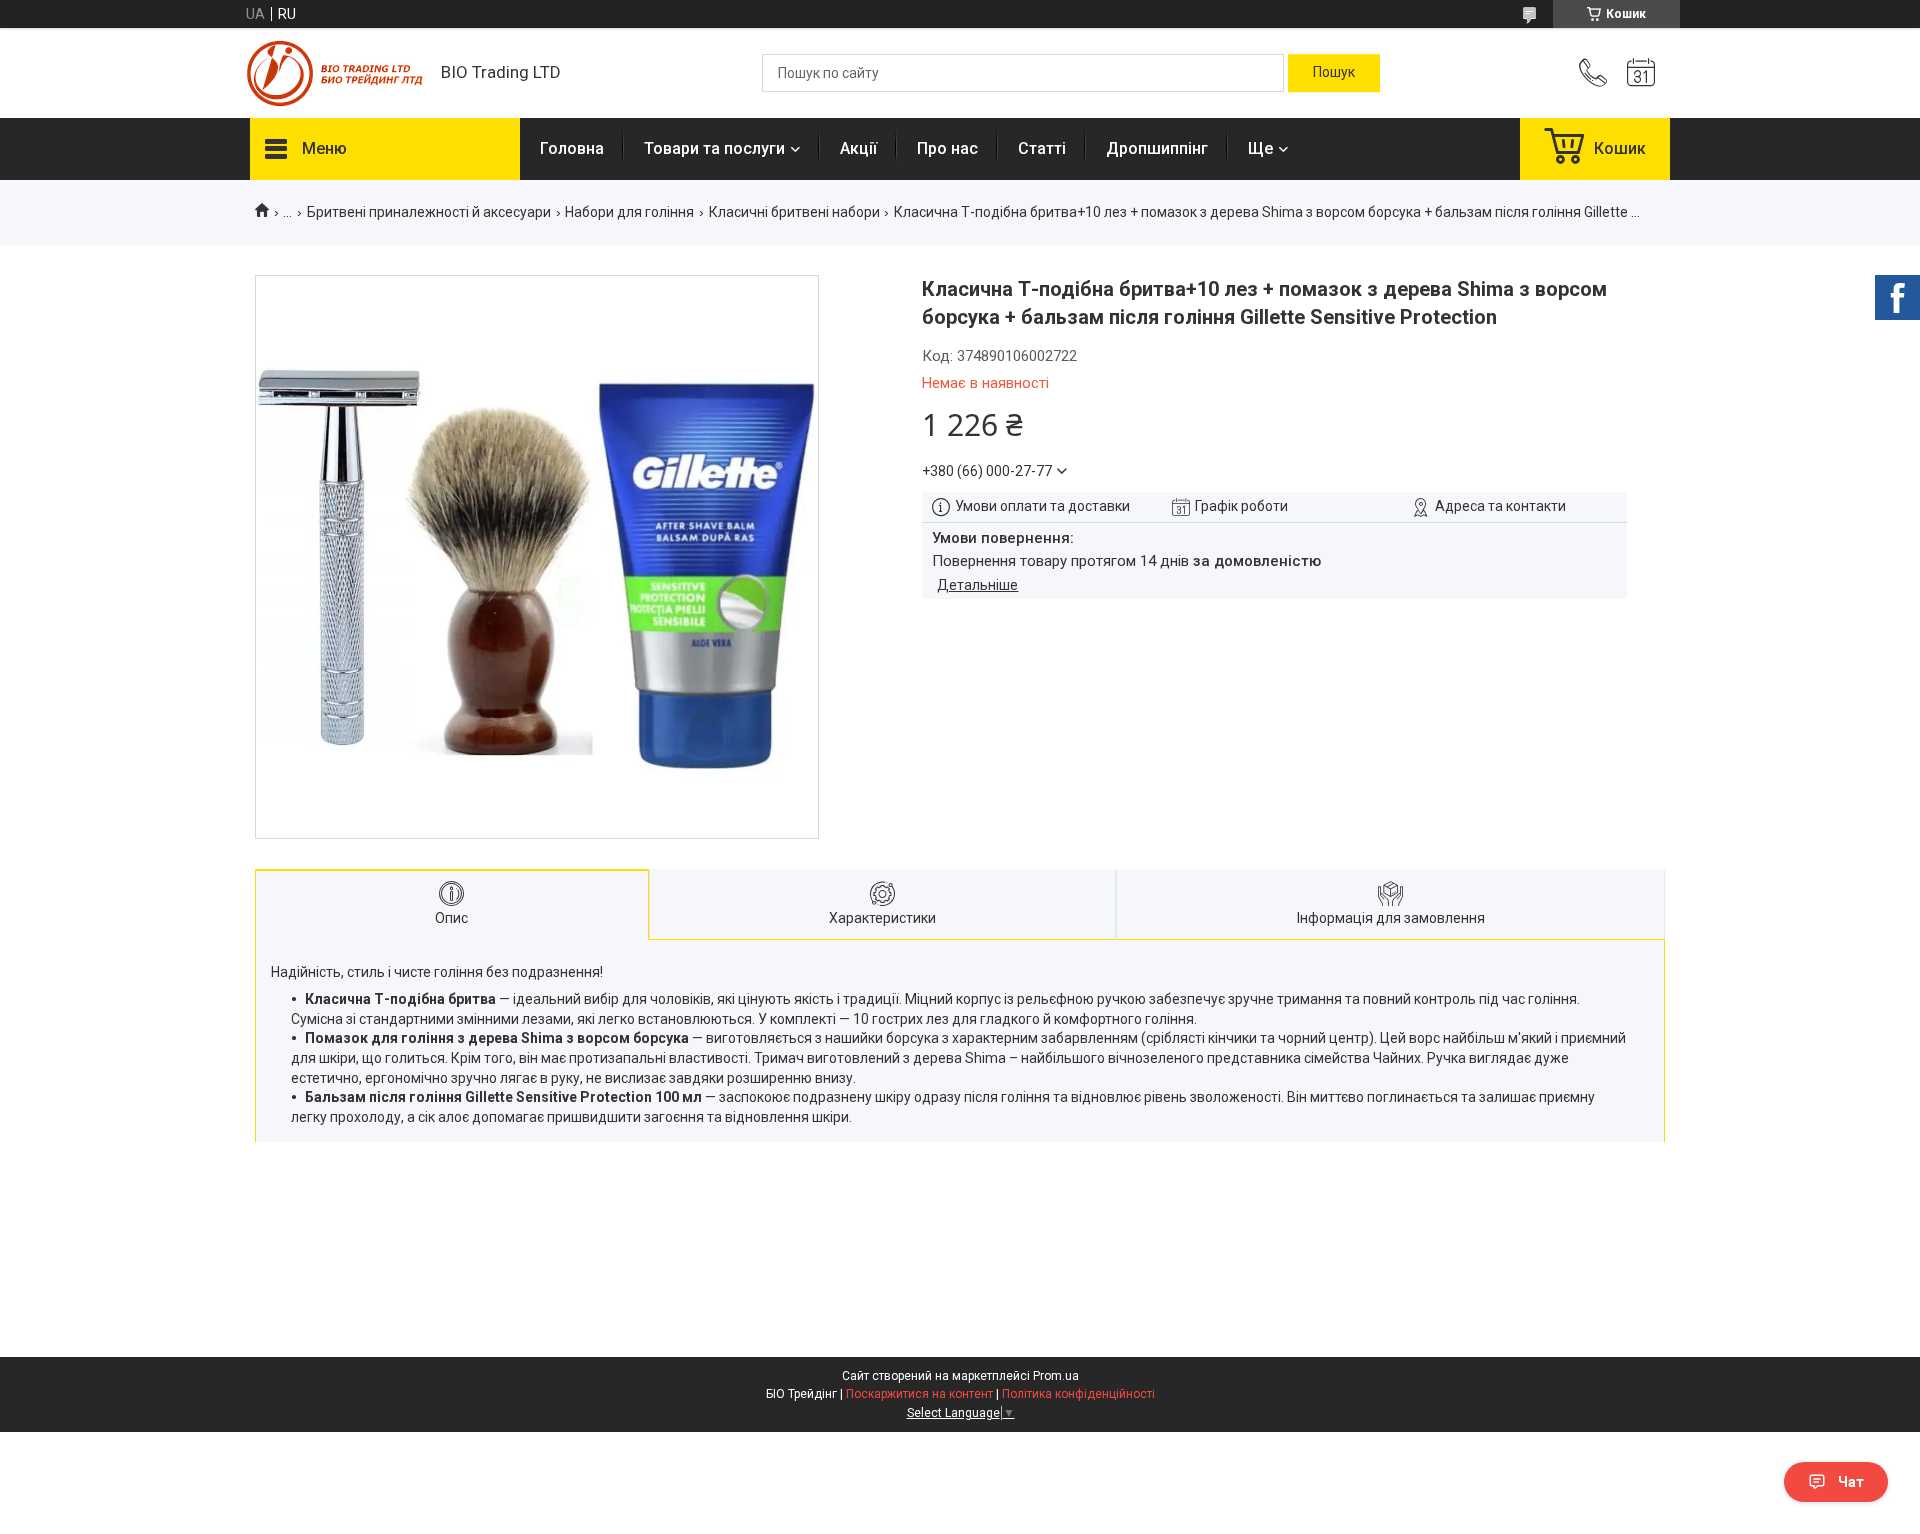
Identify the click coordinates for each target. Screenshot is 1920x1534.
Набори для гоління (629, 212)
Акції (858, 148)
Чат (1851, 1482)
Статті (1042, 148)
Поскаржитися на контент (919, 1394)
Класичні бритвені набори (794, 212)
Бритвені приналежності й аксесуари (429, 212)
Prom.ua (1056, 1376)
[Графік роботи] (1641, 73)
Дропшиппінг (1157, 148)
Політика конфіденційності (1078, 1394)
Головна (572, 148)
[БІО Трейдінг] (335, 73)
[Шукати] (1334, 73)
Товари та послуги (714, 148)
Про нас (947, 148)
